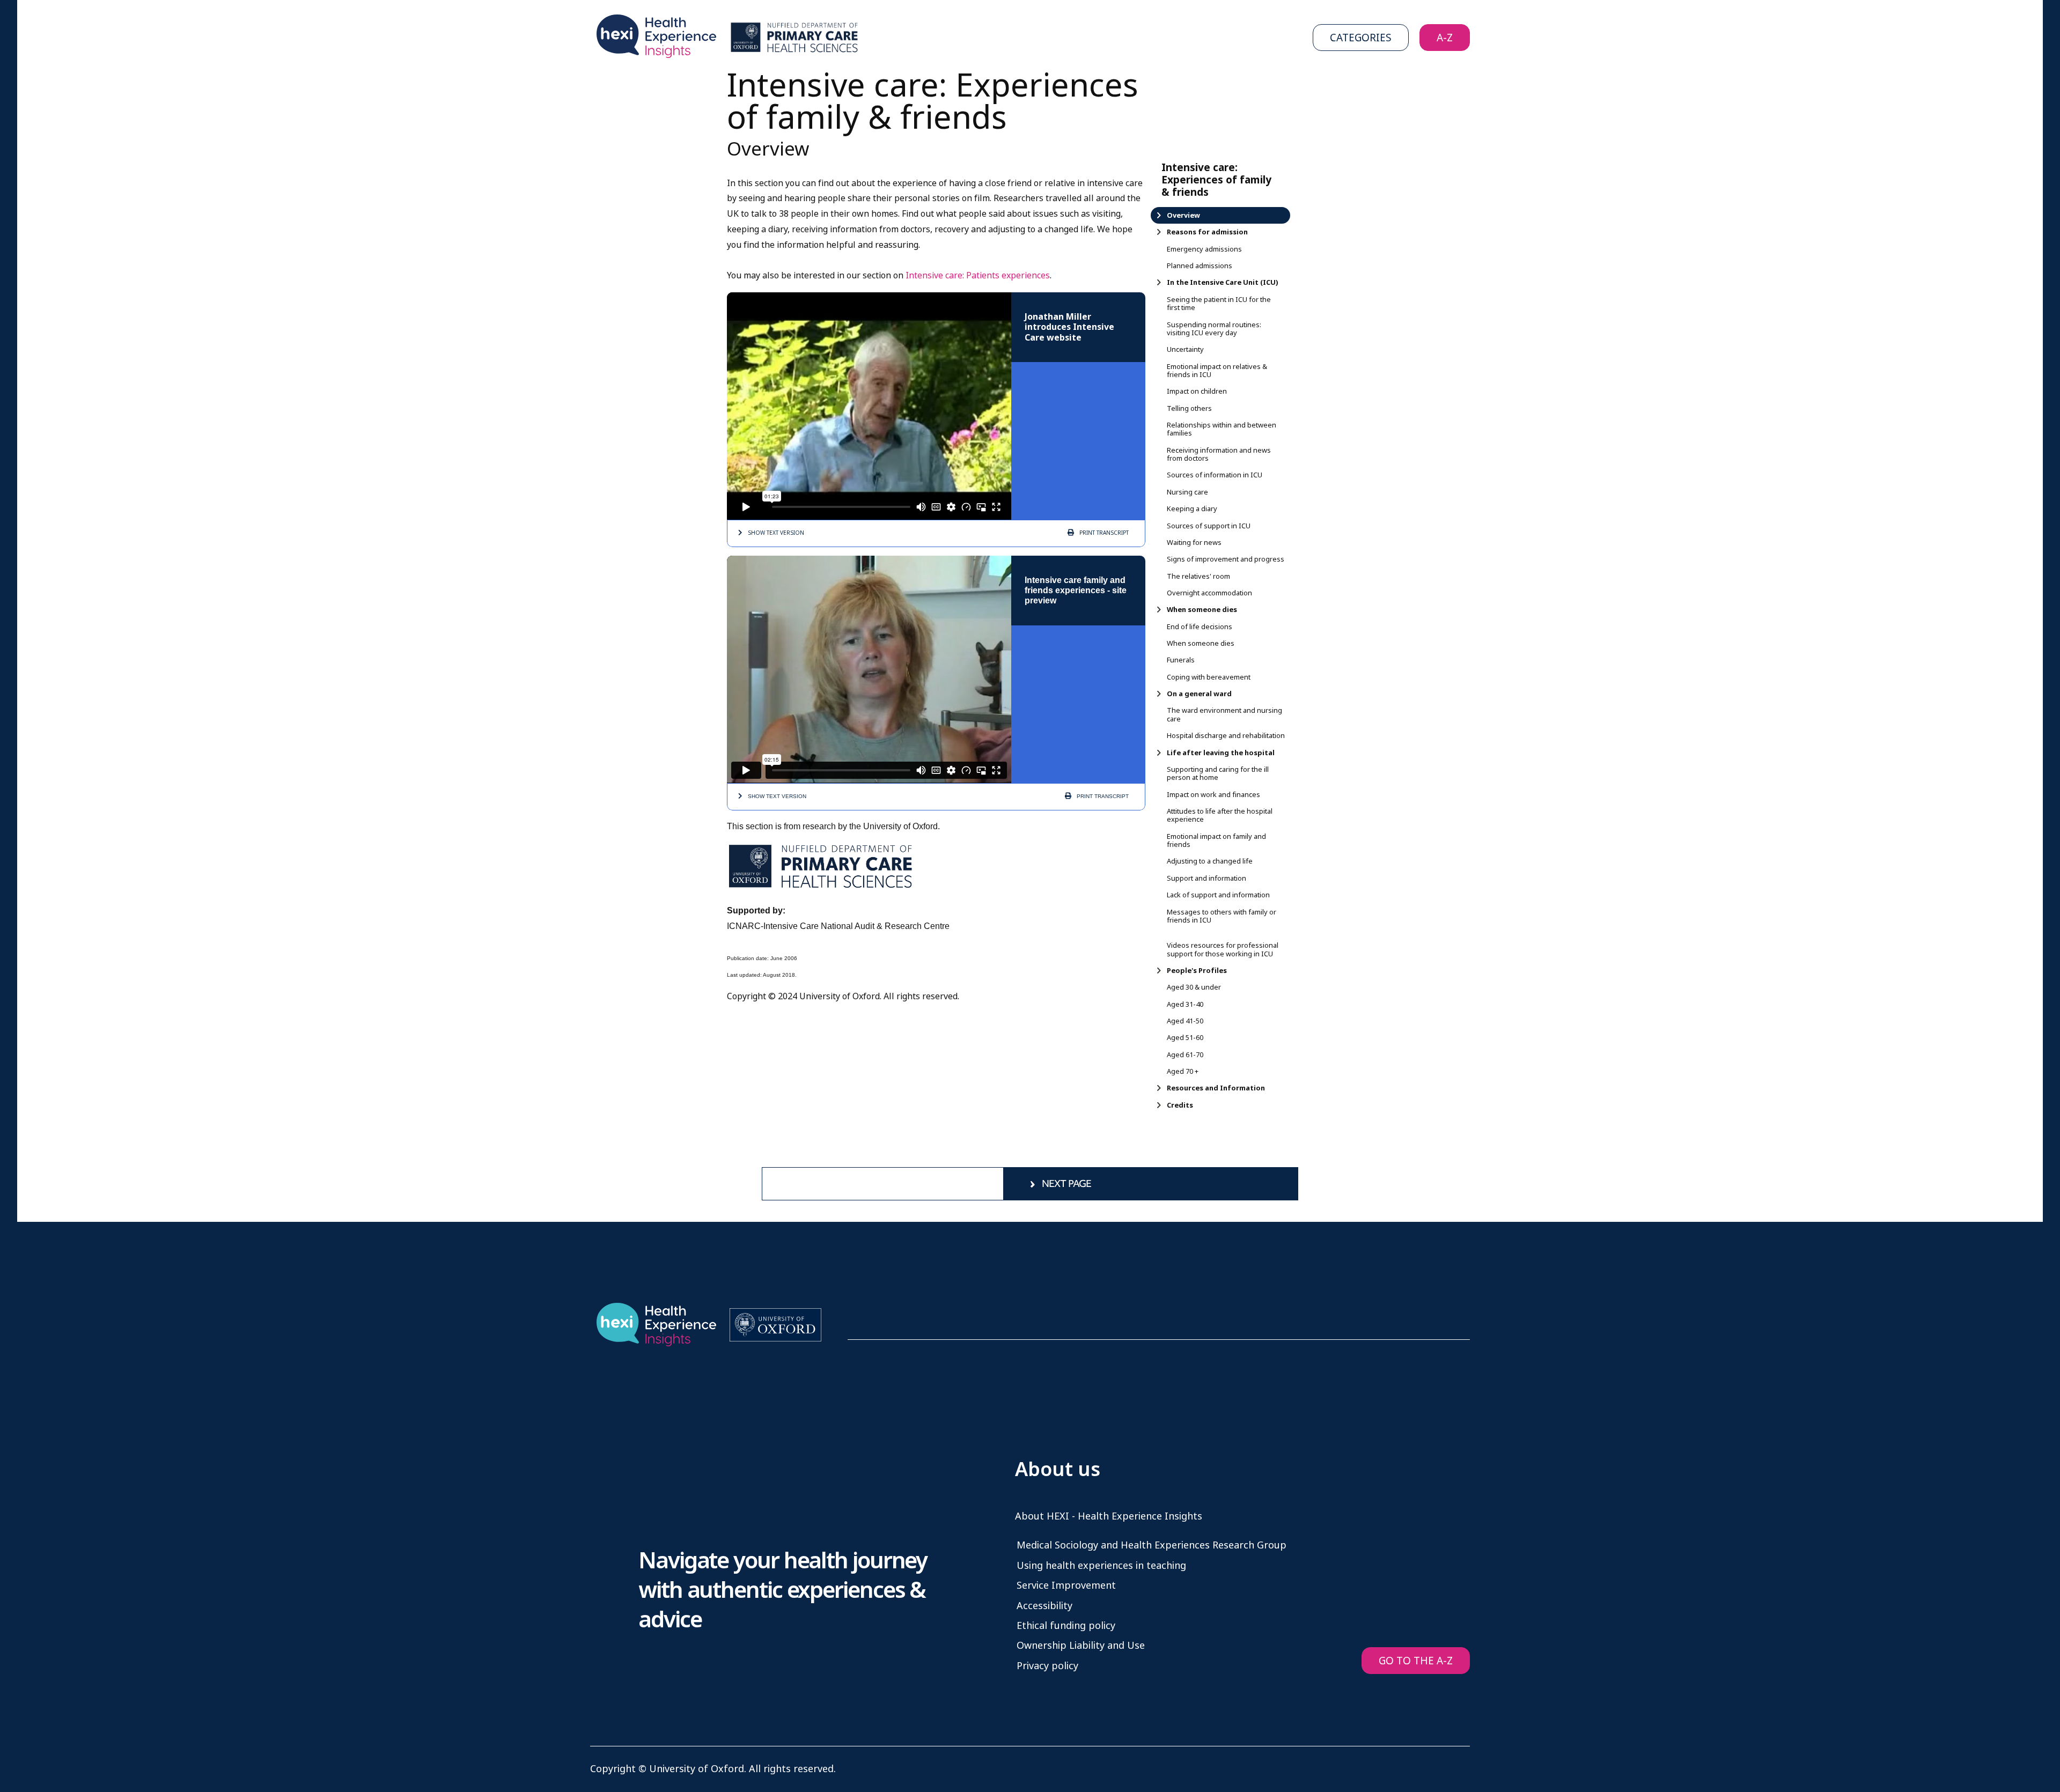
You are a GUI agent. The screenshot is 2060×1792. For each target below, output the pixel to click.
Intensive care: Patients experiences (978, 275)
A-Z (1445, 38)
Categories (1361, 38)
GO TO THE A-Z (1416, 1661)
